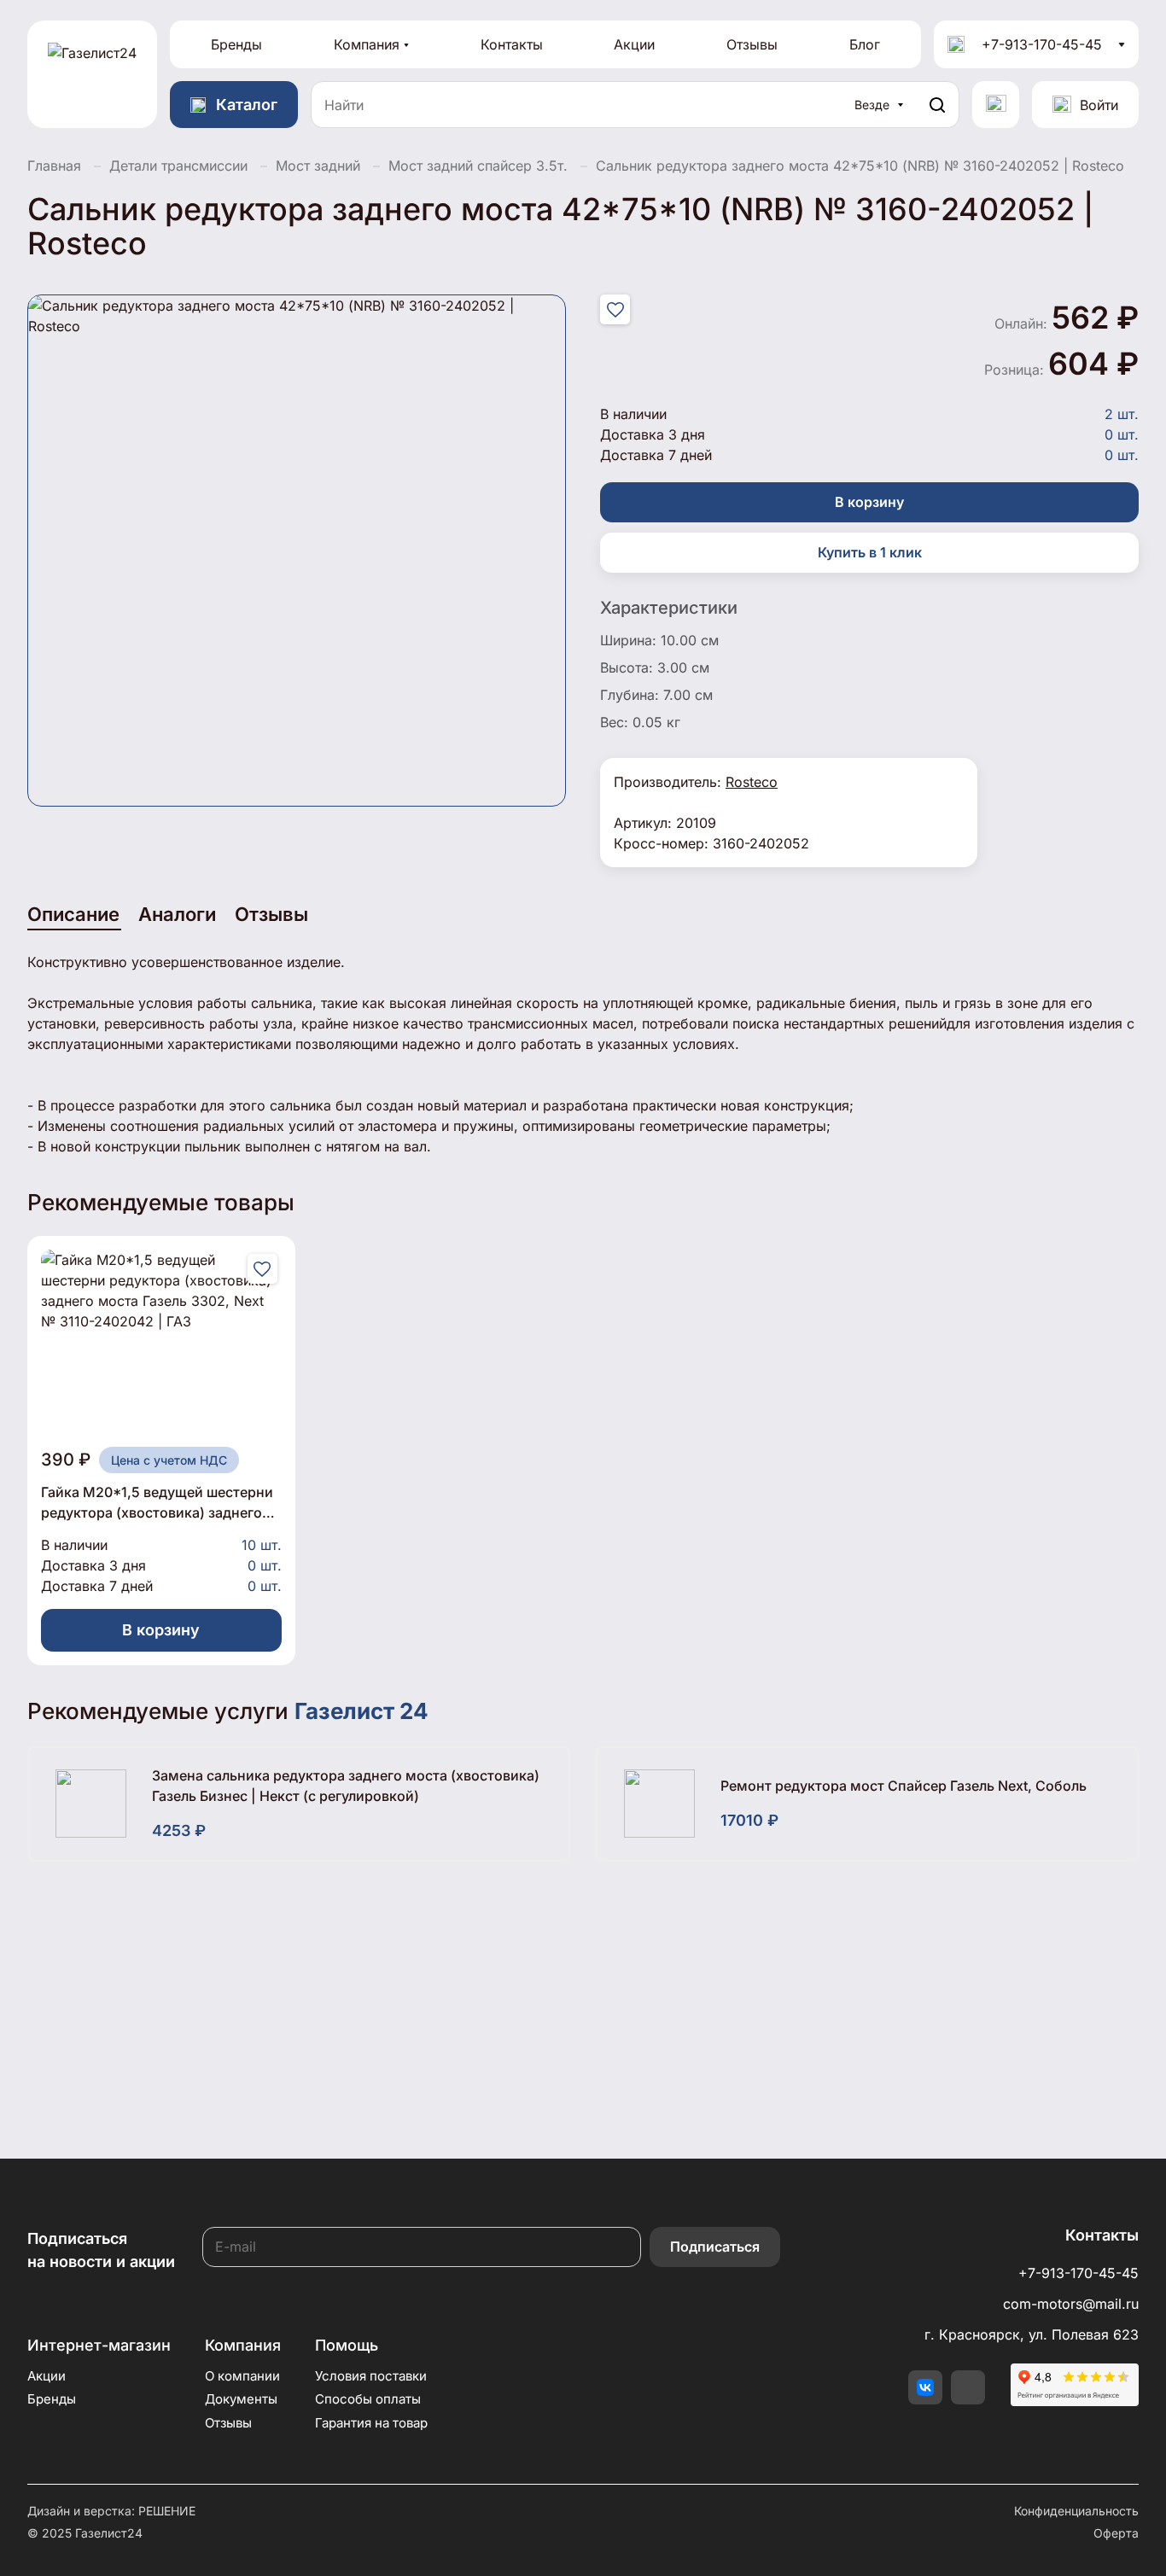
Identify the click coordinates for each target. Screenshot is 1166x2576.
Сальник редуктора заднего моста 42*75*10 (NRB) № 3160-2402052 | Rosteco (860, 166)
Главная (54, 166)
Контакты (512, 44)
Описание (73, 914)
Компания (367, 44)
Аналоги (177, 914)
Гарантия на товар (371, 2423)
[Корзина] (996, 105)
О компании (242, 2376)
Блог (865, 44)
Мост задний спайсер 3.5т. (478, 166)
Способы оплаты (368, 2399)
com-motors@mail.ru (1071, 2304)
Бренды (236, 44)
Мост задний (318, 166)
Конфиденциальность (1076, 2511)
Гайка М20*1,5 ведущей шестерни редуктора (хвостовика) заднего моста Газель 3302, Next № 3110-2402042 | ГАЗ (157, 1503)
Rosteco (752, 782)
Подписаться (715, 2247)
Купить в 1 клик (870, 552)
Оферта (1116, 2533)
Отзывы (752, 44)
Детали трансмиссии (178, 166)
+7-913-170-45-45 (1042, 44)
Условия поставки (371, 2376)
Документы (241, 2399)
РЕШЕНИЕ (167, 2511)
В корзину (869, 502)
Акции (634, 44)
